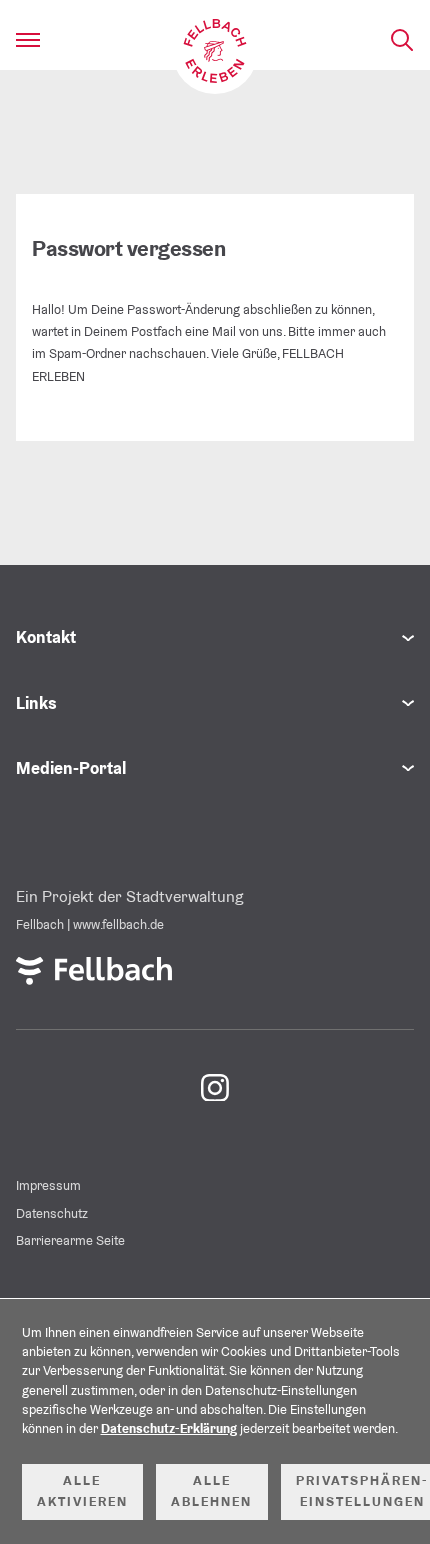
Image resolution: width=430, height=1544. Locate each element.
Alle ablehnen (211, 1490)
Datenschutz (52, 1213)
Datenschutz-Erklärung (169, 1428)
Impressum (48, 1185)
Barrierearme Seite (70, 1240)
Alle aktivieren (82, 1490)
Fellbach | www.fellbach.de (90, 924)
